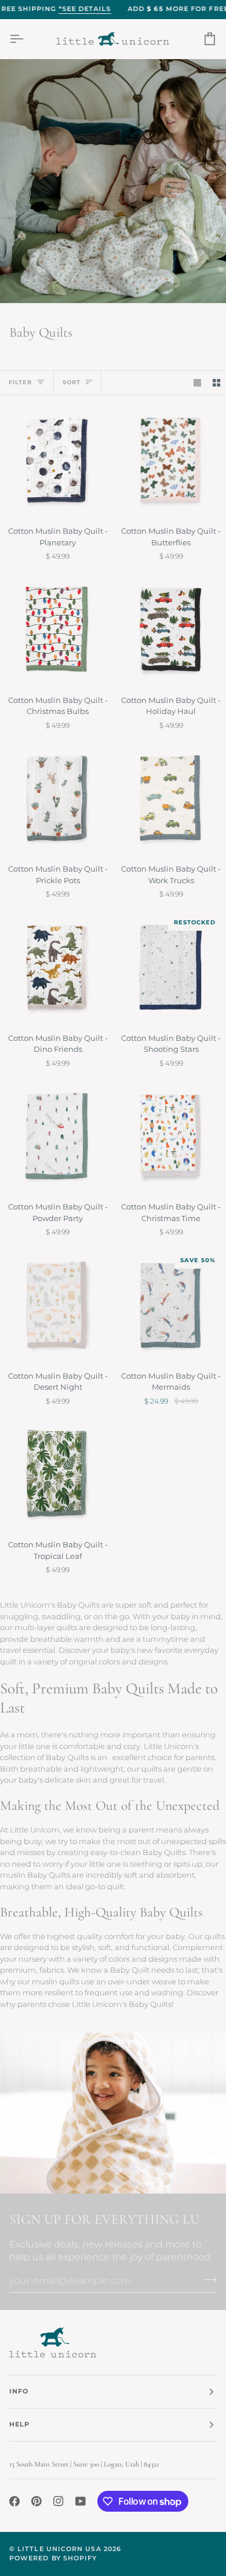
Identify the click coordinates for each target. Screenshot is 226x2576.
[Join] (207, 2279)
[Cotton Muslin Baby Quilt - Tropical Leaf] (57, 1474)
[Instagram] (59, 2501)
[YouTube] (81, 2501)
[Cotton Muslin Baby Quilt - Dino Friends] (57, 967)
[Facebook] (14, 2501)
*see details (85, 9)
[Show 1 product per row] (197, 383)
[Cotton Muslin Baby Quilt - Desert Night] (57, 1305)
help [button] (19, 2424)
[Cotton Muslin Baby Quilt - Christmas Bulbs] (57, 629)
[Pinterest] (37, 2501)
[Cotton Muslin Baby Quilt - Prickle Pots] (57, 798)
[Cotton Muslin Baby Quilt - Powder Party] (57, 1136)
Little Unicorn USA (59, 2549)
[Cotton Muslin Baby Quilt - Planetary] (57, 460)
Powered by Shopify (53, 2558)
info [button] (19, 2391)
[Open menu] (27, 39)
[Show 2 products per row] (216, 383)
